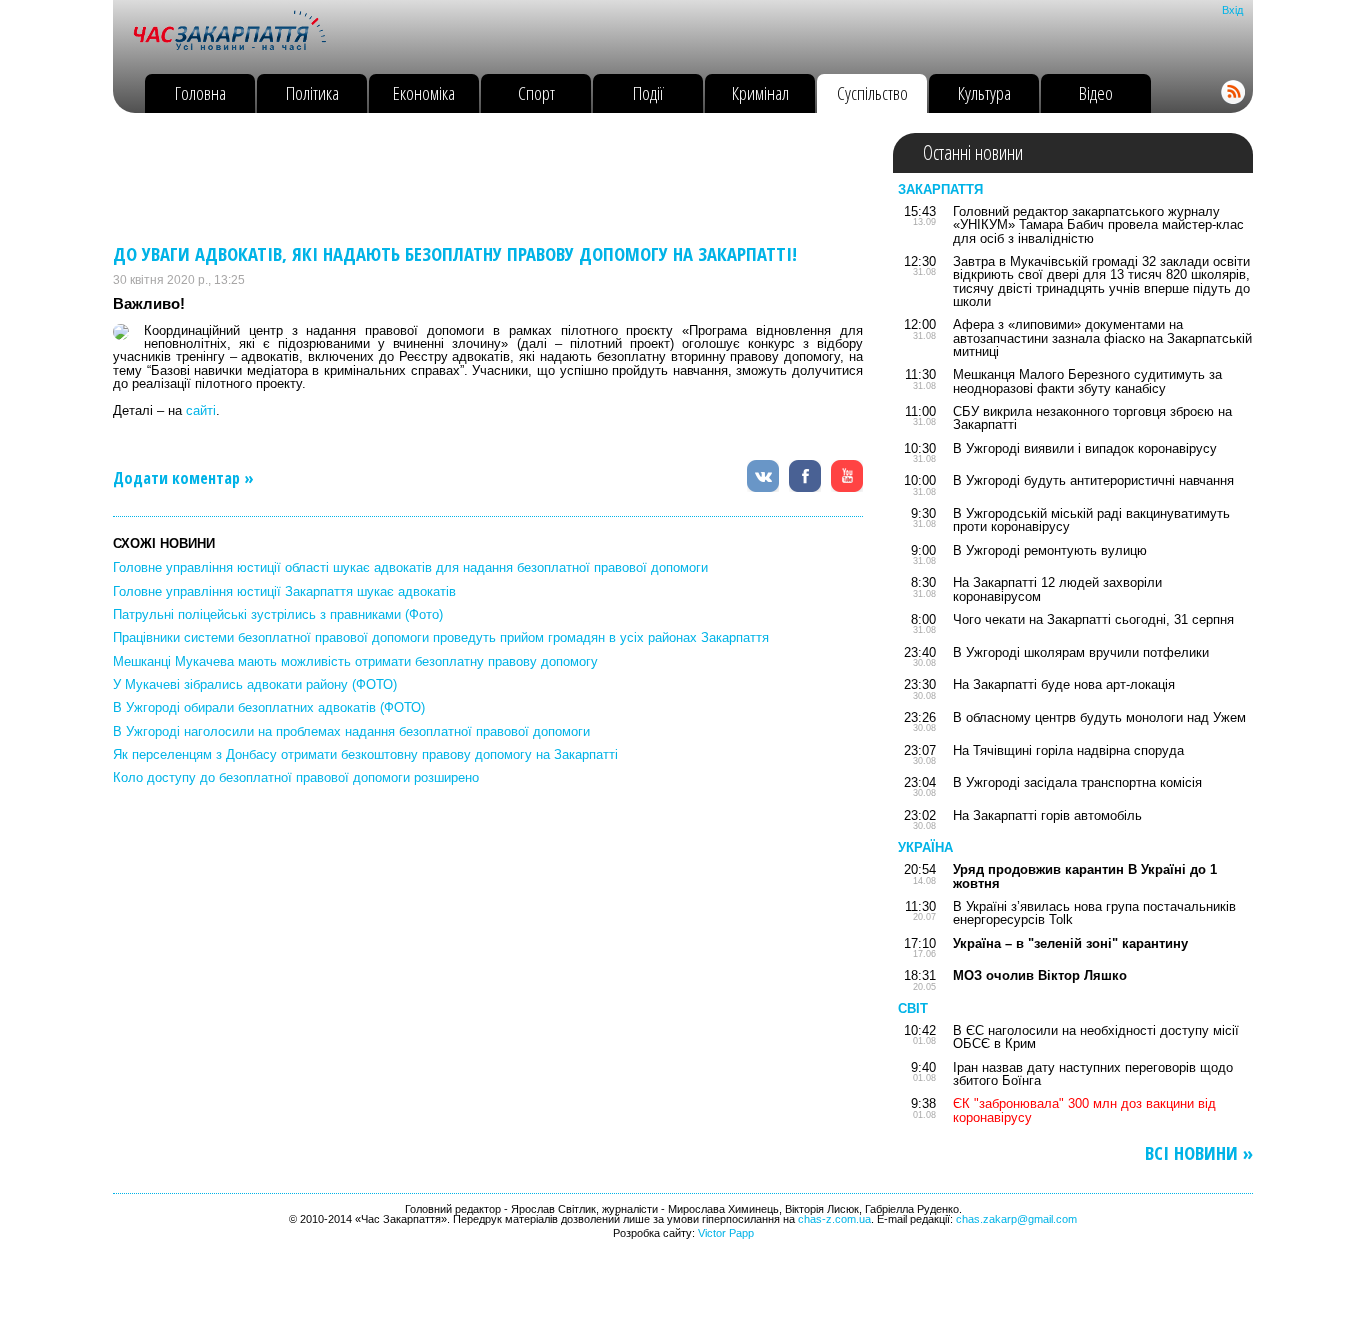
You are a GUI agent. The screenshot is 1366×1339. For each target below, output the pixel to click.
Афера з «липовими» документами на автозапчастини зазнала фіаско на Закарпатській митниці (1102, 338)
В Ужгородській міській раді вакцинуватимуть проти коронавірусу (1091, 520)
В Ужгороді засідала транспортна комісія (1077, 782)
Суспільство (872, 92)
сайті (201, 410)
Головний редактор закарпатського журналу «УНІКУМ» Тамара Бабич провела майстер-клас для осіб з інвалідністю (1098, 225)
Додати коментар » (183, 478)
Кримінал (760, 92)
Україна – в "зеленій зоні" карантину (1070, 943)
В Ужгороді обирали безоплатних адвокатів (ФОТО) (269, 707)
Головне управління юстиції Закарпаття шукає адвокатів (284, 591)
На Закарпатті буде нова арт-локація (1064, 684)
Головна (200, 92)
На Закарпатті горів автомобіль (1047, 815)
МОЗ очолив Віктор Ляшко (1040, 975)
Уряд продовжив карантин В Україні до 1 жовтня (1085, 876)
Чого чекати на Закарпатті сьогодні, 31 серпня (1093, 619)
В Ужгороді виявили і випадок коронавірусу (1085, 448)
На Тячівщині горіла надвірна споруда (1068, 750)
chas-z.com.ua (834, 1219)
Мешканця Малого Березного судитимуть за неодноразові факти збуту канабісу (1087, 381)
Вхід (1232, 10)
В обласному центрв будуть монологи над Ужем (1099, 717)
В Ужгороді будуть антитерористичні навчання (1093, 480)
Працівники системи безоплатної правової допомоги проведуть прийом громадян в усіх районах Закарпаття (441, 637)
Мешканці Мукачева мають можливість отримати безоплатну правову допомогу (355, 661)
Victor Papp (726, 1233)
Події (648, 92)
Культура (984, 92)
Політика (312, 92)
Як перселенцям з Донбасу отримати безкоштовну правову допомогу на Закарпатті (365, 754)
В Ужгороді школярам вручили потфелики (1081, 652)
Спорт (536, 92)
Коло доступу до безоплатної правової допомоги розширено (296, 777)
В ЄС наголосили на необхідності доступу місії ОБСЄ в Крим (1096, 1037)
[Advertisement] (477, 178)
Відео (1096, 92)
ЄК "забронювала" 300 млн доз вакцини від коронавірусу (1084, 1110)
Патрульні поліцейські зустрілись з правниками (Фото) (278, 614)
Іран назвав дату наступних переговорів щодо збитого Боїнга (1093, 1074)
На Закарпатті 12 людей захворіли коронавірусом (1057, 589)
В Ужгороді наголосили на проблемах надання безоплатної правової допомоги (351, 731)
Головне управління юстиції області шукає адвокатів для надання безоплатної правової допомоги (410, 567)
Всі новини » (1199, 1153)
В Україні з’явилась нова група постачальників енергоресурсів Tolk (1094, 913)
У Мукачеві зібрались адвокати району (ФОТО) (255, 684)
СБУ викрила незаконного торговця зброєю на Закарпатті (1092, 418)
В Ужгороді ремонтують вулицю (1050, 550)
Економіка (424, 92)
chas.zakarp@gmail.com (1016, 1219)
